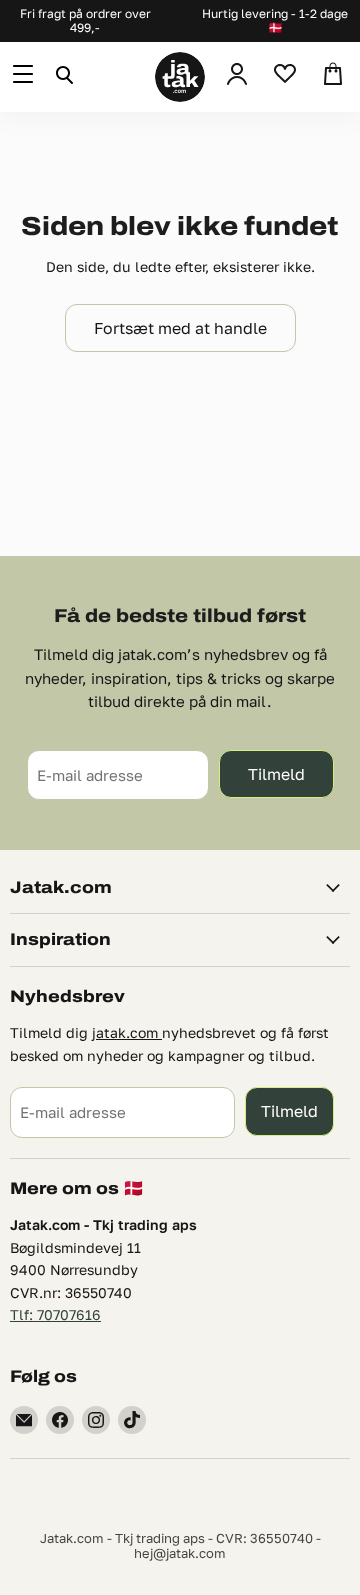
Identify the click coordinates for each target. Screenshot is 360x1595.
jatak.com (127, 1032)
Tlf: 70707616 (55, 1314)
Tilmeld (276, 773)
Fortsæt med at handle (180, 327)
